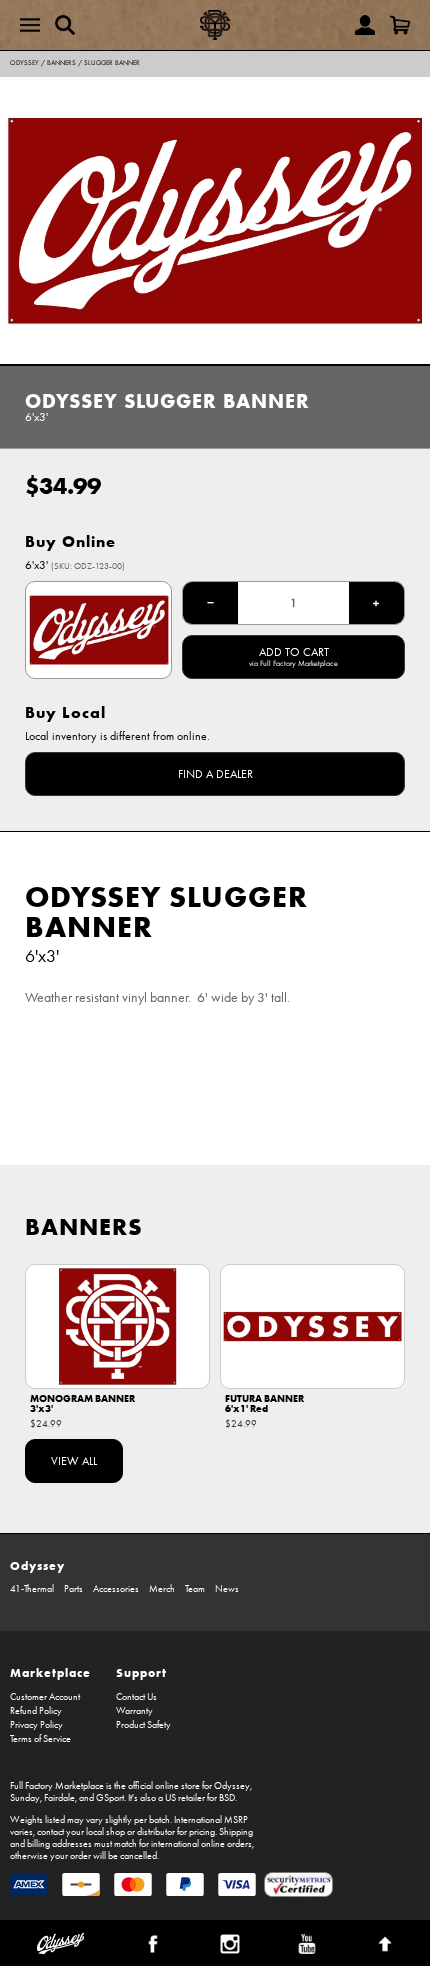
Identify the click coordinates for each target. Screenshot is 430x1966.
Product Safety (143, 1725)
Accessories (116, 1589)
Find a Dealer (215, 774)
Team (195, 1589)
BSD (227, 1798)
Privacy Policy (36, 1725)
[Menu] (30, 25)
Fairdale (59, 1798)
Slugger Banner (112, 63)
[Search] (65, 25)
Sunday (25, 1798)
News (227, 1589)
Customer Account (45, 1697)
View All (74, 1461)
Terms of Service (40, 1739)
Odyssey (24, 63)
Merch (162, 1589)
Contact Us (136, 1697)
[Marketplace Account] (365, 25)
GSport (110, 1798)
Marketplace (50, 1672)
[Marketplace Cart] (400, 25)
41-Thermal (32, 1589)
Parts (73, 1589)
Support (141, 1672)
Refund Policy (36, 1711)
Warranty (134, 1711)
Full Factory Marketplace (57, 1786)
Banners (61, 63)
